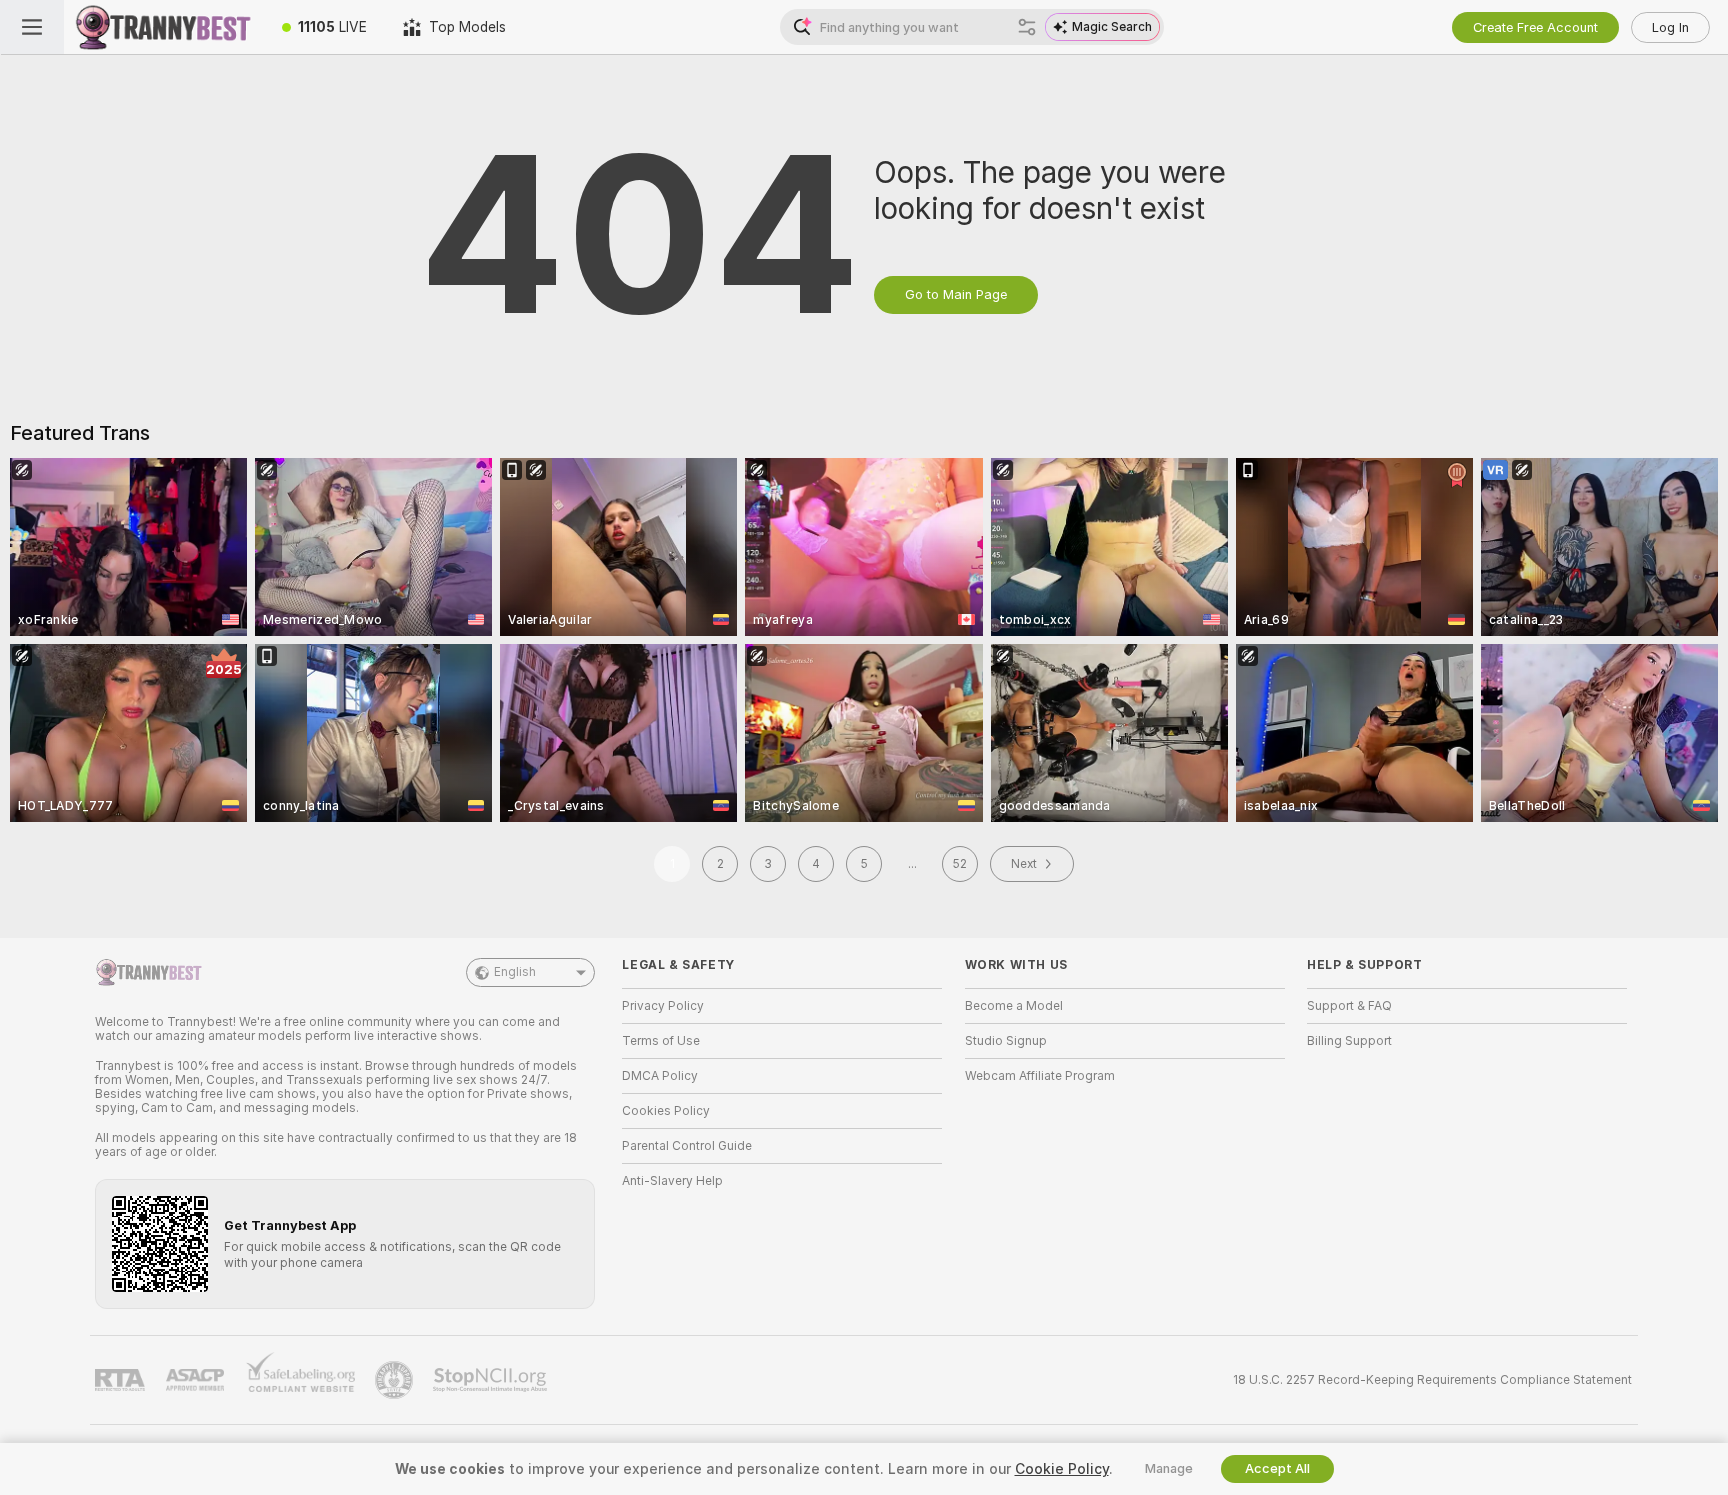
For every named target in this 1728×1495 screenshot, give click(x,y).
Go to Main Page (956, 294)
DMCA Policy (660, 1076)
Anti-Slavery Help (672, 1181)
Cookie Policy (1062, 1469)
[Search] (1027, 27)
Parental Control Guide (687, 1146)
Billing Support (1349, 1041)
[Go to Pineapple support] (396, 1380)
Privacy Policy (663, 1006)
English (515, 972)
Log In (1670, 27)
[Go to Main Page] (164, 27)
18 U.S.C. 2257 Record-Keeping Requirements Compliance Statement (1432, 1380)
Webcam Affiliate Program (1040, 1076)
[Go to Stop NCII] (492, 1380)
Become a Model (1014, 1006)
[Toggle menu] (32, 27)
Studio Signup (1006, 1041)
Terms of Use (661, 1041)
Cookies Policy (666, 1111)
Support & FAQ (1349, 1006)
